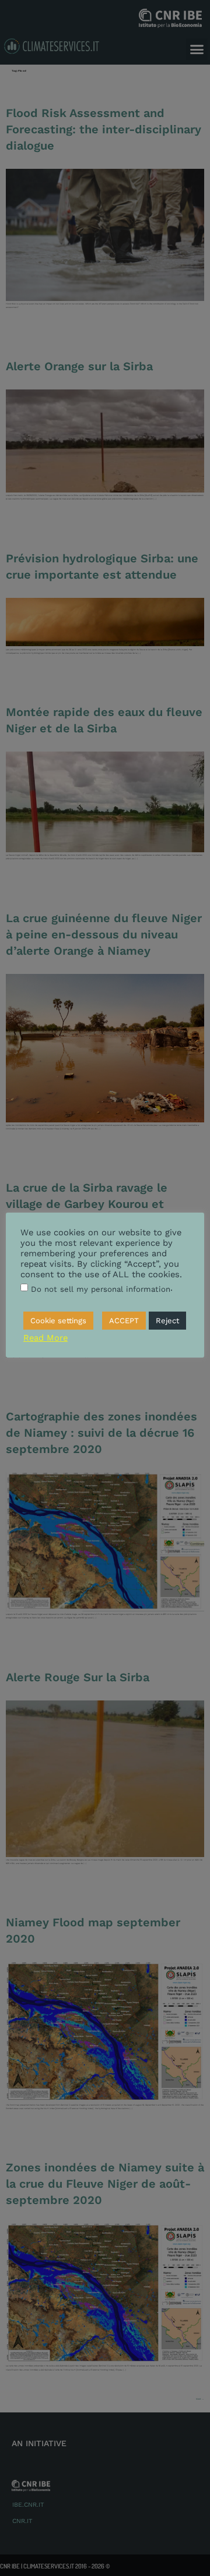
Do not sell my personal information (101, 1289)
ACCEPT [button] (124, 1321)
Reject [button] (167, 1321)
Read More (45, 1338)
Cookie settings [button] (58, 1321)
